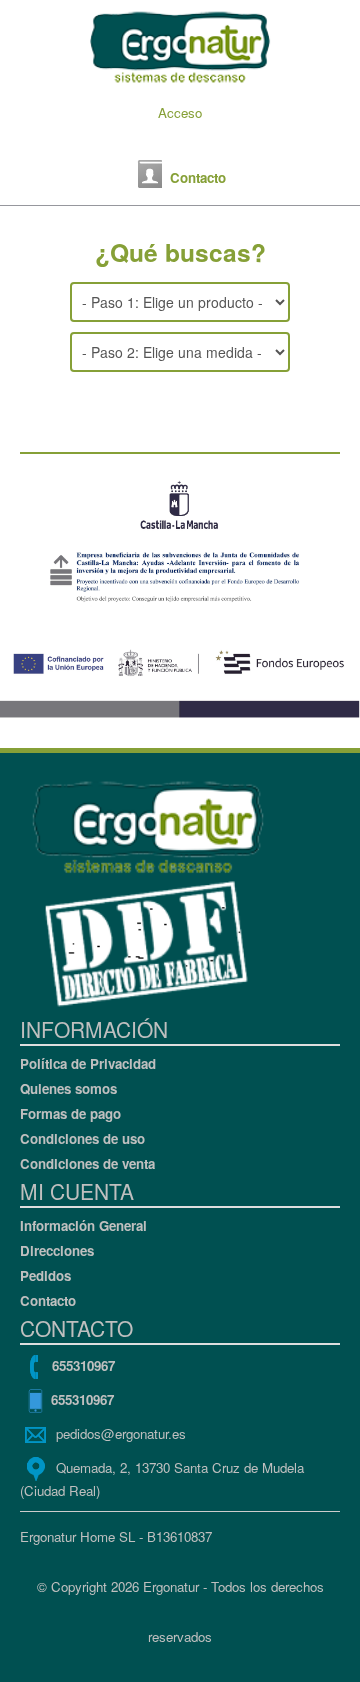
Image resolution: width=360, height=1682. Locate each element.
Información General (83, 1225)
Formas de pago (70, 1113)
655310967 (83, 1364)
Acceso (180, 112)
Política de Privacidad (88, 1063)
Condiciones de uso (82, 1138)
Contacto (48, 1300)
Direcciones (57, 1250)
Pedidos (45, 1275)
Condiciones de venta (87, 1163)
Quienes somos (68, 1088)
